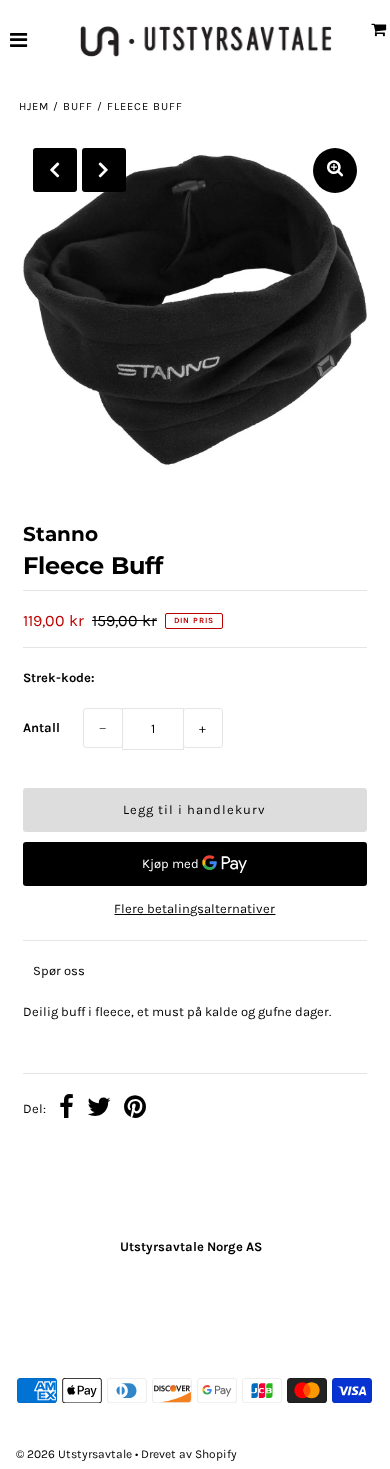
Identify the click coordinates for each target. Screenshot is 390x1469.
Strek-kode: (59, 677)
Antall (41, 727)
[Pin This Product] (135, 1110)
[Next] (104, 170)
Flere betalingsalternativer (194, 908)
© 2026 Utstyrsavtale (75, 1454)
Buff (78, 106)
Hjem (34, 106)
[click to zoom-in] (335, 170)
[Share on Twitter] (99, 1110)
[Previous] (55, 170)
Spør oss (59, 970)
